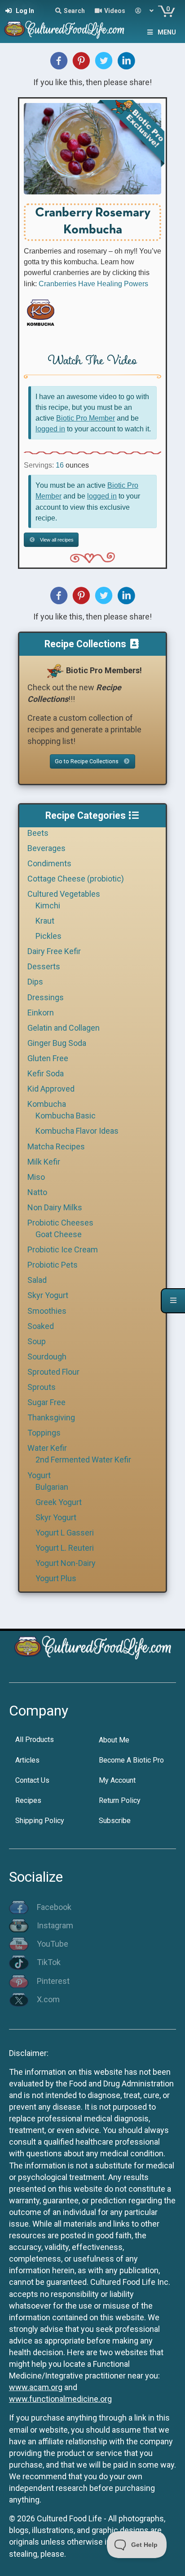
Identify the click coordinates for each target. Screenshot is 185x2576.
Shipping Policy (40, 1821)
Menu (167, 32)
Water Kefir (47, 1448)
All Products (35, 1740)
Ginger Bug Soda (57, 1043)
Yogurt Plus (56, 1578)
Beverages (46, 848)
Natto (37, 1192)
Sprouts (42, 1387)
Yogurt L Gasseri (65, 1533)
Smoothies (47, 1311)
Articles (27, 1760)
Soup (37, 1341)
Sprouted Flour (53, 1372)
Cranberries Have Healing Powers (93, 284)
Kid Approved (51, 1089)
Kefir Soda (46, 1073)
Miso (36, 1177)
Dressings (46, 997)
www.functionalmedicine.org (60, 2399)
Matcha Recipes (56, 1146)
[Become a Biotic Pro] (55, 670)
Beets (38, 833)
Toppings (44, 1433)
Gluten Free (48, 1058)
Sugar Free (46, 1402)
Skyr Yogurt (48, 1295)
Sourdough (47, 1357)
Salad (37, 1280)
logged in (50, 429)
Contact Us (32, 1780)
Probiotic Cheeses (60, 1223)
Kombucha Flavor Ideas (77, 1131)
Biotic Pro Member (86, 418)
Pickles (48, 936)
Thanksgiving (51, 1417)
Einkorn (41, 1013)
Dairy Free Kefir (54, 951)
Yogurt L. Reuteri (65, 1548)
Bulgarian (52, 1487)
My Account (117, 1780)
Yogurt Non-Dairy (66, 1563)
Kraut (45, 921)
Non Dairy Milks (55, 1207)
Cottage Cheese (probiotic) (76, 879)
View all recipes (56, 540)
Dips (35, 982)
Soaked (41, 1326)
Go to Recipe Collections (87, 761)
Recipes (28, 1800)
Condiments (49, 863)
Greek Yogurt (59, 1502)
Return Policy (120, 1800)
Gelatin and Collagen (64, 1028)
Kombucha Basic (66, 1116)
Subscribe (115, 1821)
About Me (114, 1740)
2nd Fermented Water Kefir (83, 1460)
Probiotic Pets (53, 1265)
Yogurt (39, 1475)
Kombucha (47, 1104)
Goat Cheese (59, 1234)
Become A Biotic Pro (131, 1760)
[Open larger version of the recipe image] (92, 149)
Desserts (44, 966)
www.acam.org (36, 2387)
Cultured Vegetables (64, 894)
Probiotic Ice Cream (63, 1249)
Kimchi (48, 905)
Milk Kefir (44, 1162)
